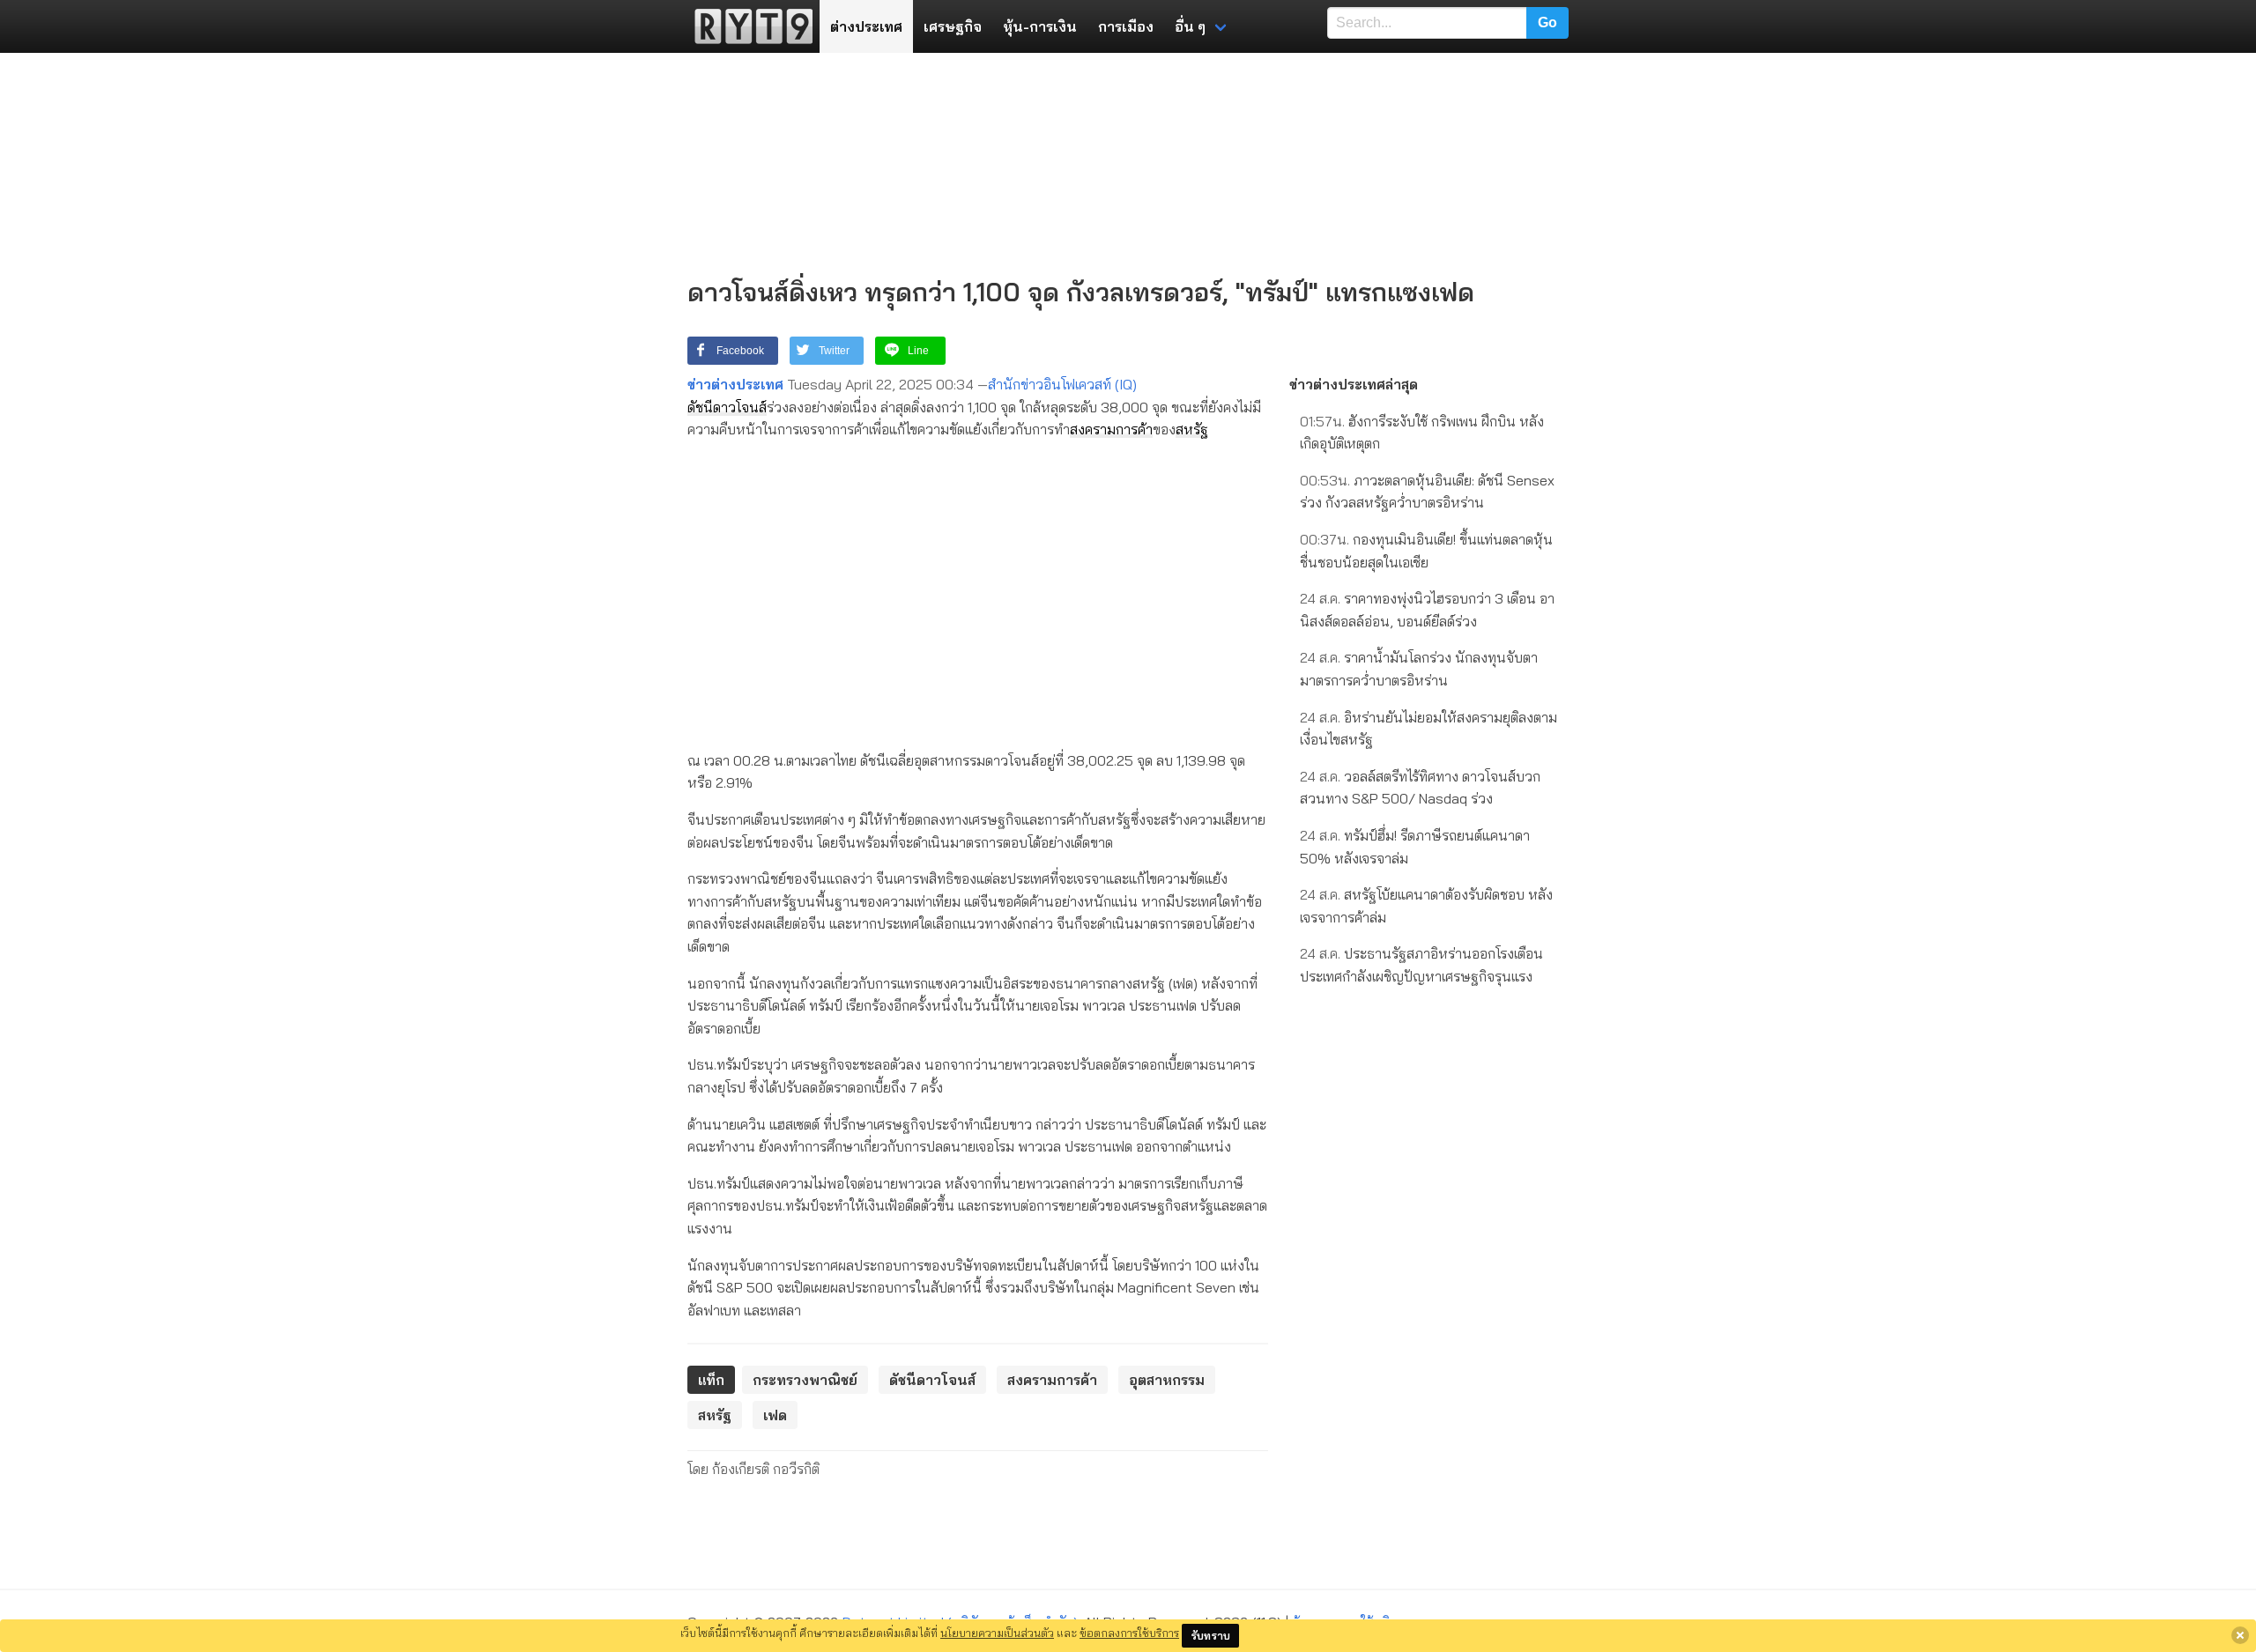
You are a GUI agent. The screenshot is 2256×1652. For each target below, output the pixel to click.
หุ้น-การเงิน (1040, 26)
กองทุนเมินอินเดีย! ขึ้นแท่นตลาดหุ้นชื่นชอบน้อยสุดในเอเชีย (1426, 551)
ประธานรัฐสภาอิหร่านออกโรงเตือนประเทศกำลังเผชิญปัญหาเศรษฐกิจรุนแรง (1421, 965)
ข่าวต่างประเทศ (735, 384)
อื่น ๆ (1190, 26)
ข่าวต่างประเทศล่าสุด (1354, 384)
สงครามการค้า (1111, 429)
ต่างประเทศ (866, 26)
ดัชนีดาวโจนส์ (727, 407)
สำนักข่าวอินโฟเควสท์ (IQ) (1062, 384)
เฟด (775, 1415)
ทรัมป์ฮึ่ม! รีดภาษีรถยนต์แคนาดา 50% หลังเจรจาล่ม (1415, 847)
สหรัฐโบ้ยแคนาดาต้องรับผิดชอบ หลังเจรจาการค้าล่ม (1426, 906)
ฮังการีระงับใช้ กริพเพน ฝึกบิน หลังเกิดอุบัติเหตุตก (1422, 433)
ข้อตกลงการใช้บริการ (1129, 1633)
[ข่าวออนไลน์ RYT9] (748, 26)
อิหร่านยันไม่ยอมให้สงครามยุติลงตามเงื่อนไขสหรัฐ (1429, 729)
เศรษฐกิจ (953, 26)
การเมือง (1126, 26)
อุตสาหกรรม (1167, 1380)
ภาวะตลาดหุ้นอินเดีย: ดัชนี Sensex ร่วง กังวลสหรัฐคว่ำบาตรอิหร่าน (1427, 492)
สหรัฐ (1192, 429)
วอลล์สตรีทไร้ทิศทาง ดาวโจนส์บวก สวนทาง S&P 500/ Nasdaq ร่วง (1420, 788)
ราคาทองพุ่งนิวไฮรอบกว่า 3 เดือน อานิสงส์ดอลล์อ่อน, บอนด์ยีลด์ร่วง (1427, 610)
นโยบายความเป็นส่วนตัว (997, 1633)
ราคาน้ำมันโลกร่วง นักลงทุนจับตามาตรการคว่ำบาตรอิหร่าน (1419, 669)
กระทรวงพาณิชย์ (805, 1380)
